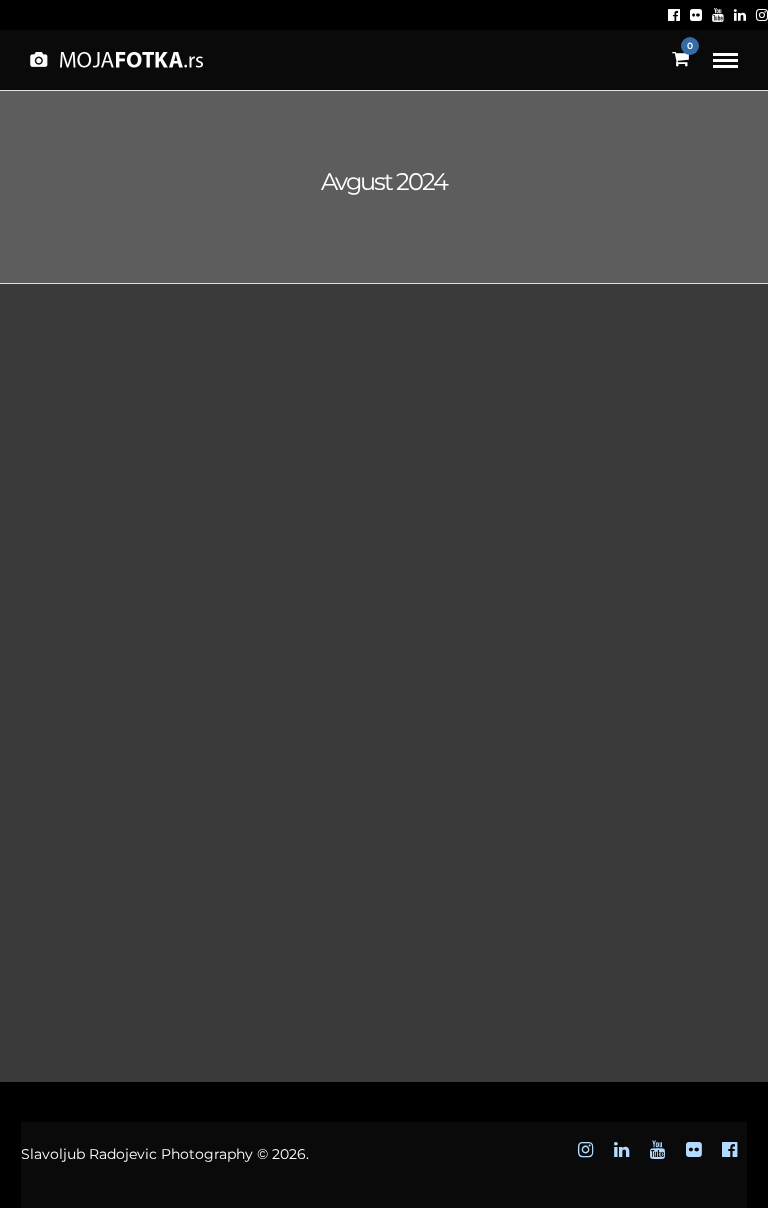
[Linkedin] (740, 15)
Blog (88, 578)
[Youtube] (718, 15)
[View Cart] (680, 59)
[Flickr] (696, 15)
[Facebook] (674, 15)
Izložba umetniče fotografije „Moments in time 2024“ (137, 641)
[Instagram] (762, 15)
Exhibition (166, 578)
